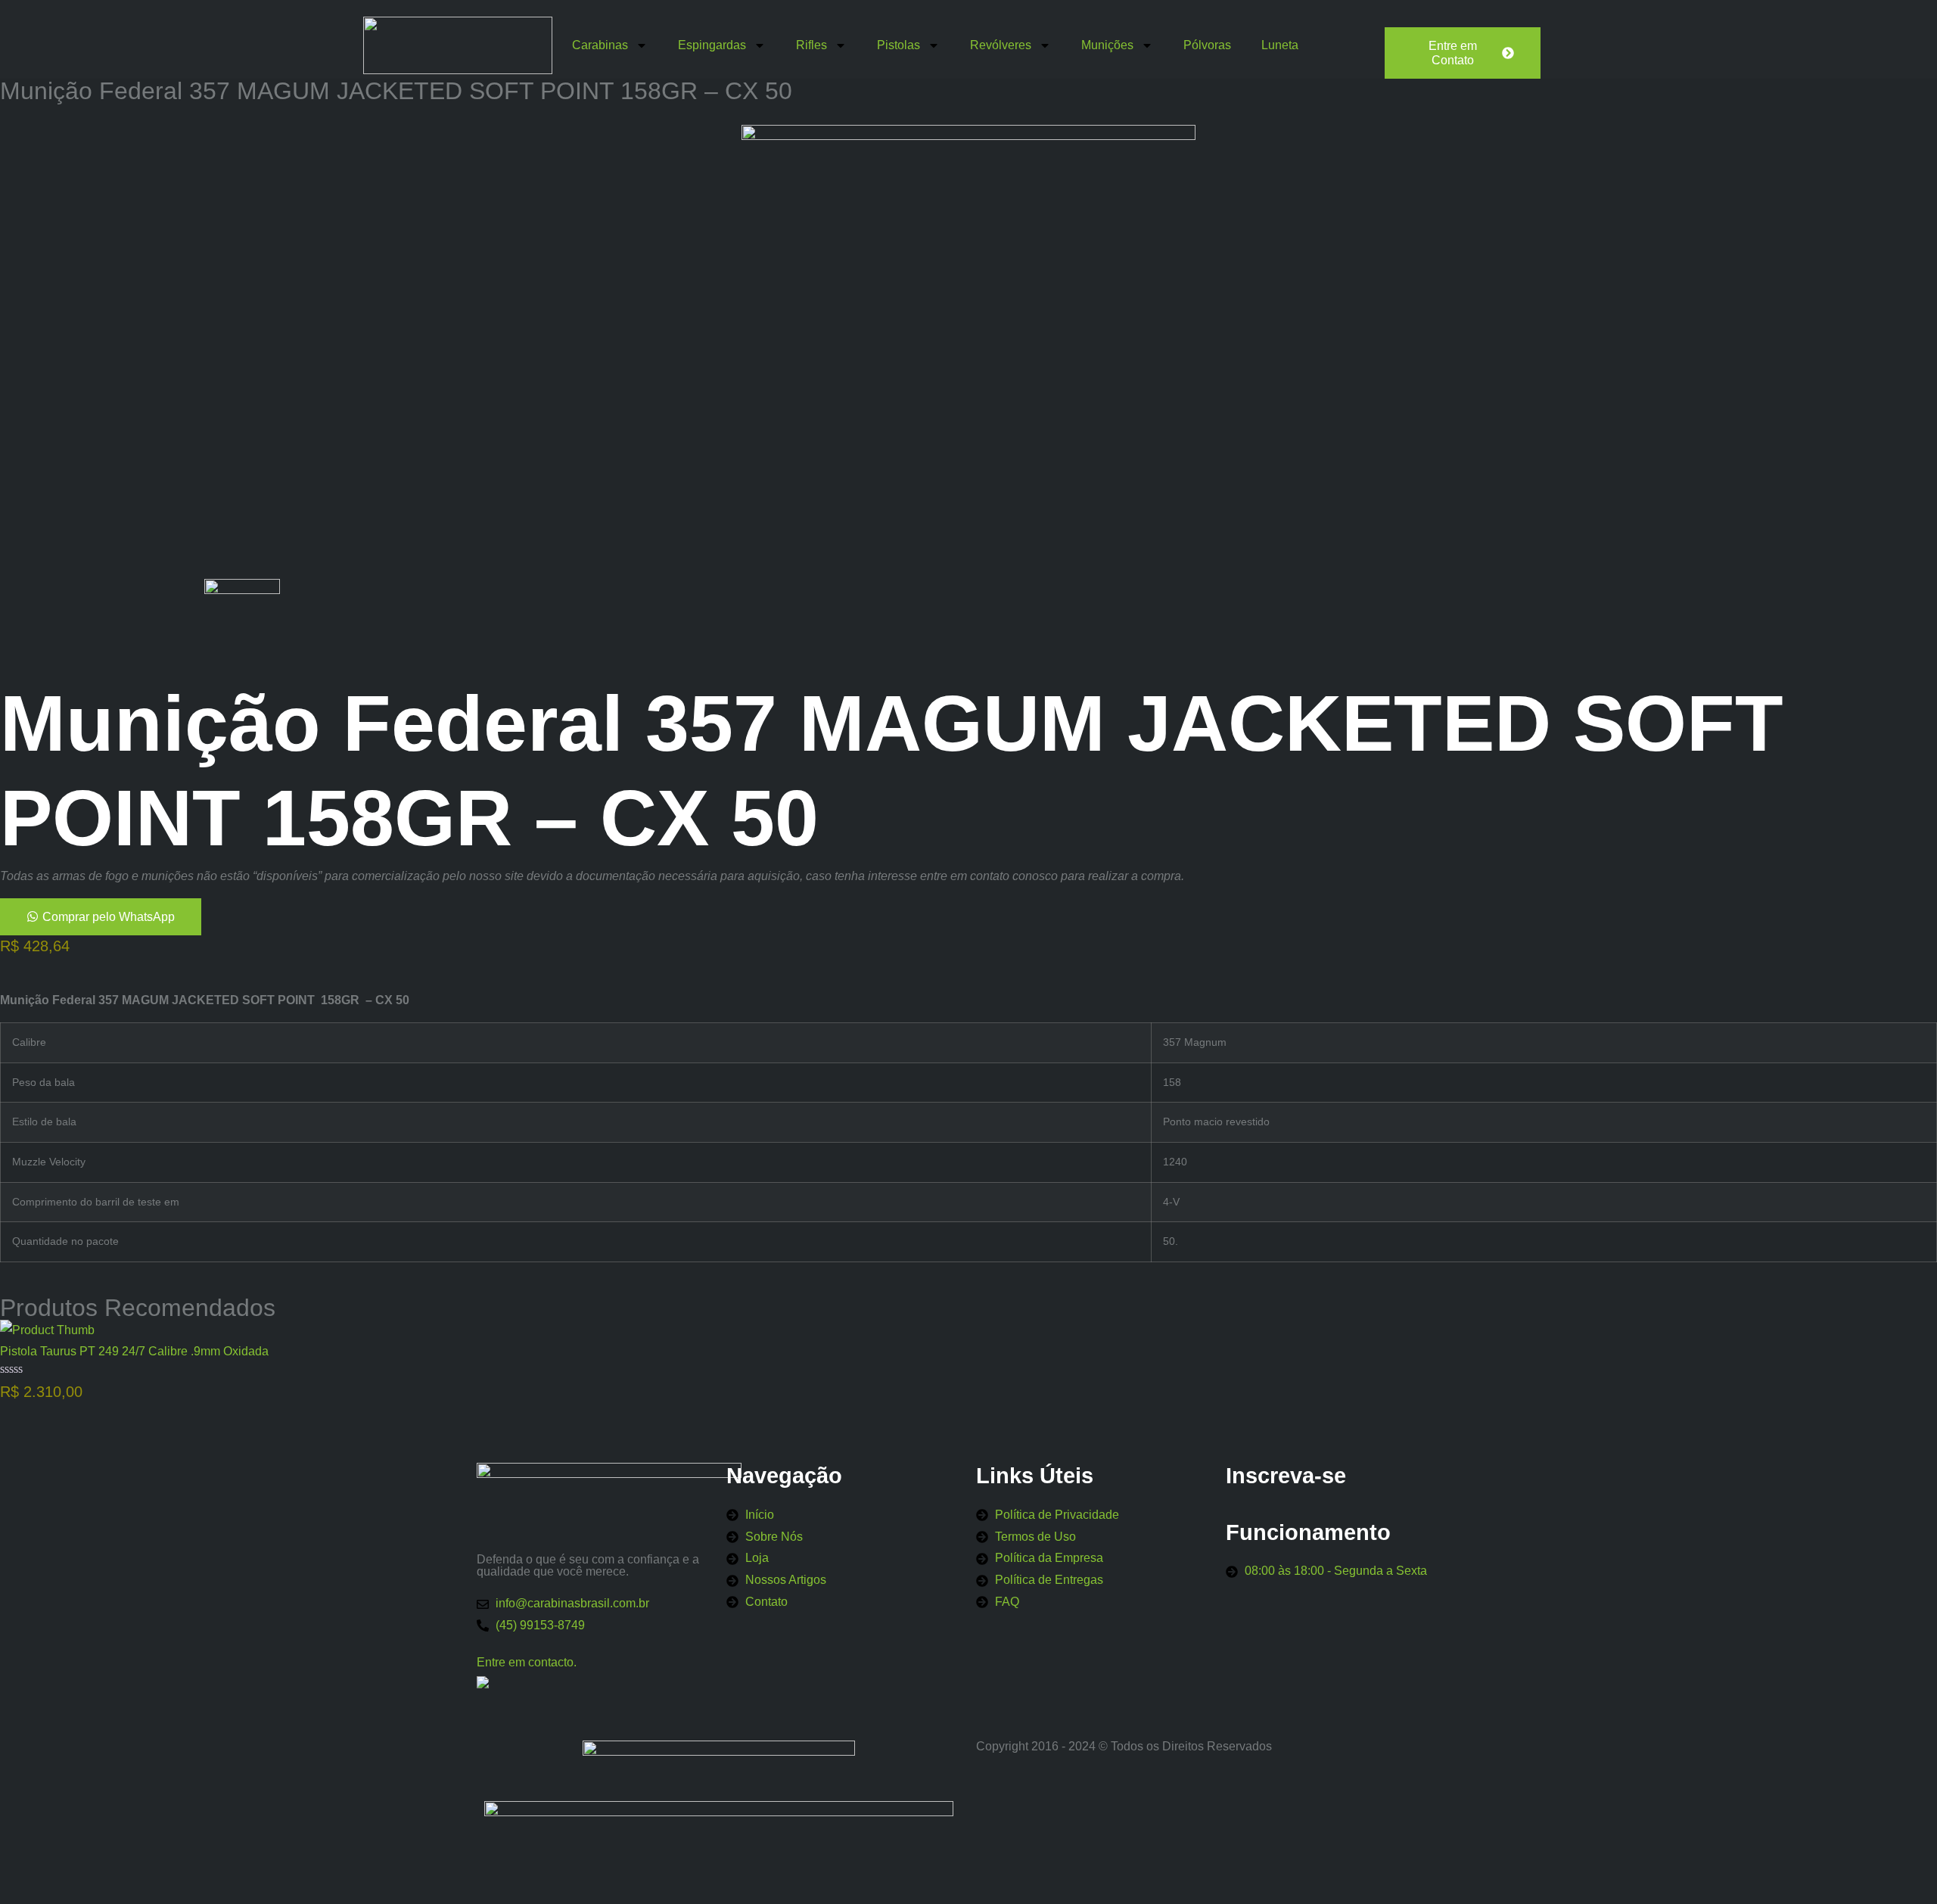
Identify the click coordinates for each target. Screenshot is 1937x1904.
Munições (1107, 45)
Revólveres (1001, 45)
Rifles (811, 45)
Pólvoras (1207, 45)
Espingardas (712, 45)
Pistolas (899, 45)
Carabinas (600, 45)
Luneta (1280, 45)
